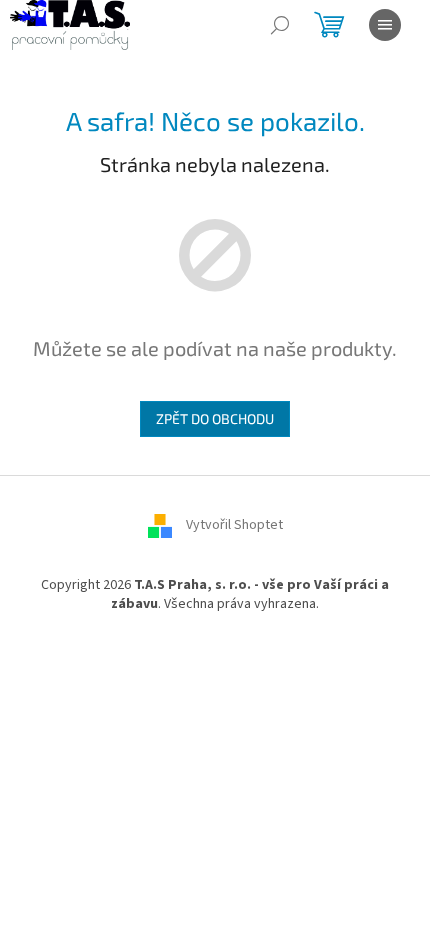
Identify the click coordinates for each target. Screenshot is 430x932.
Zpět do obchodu (215, 418)
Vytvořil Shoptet (234, 525)
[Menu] (385, 25)
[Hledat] (280, 25)
